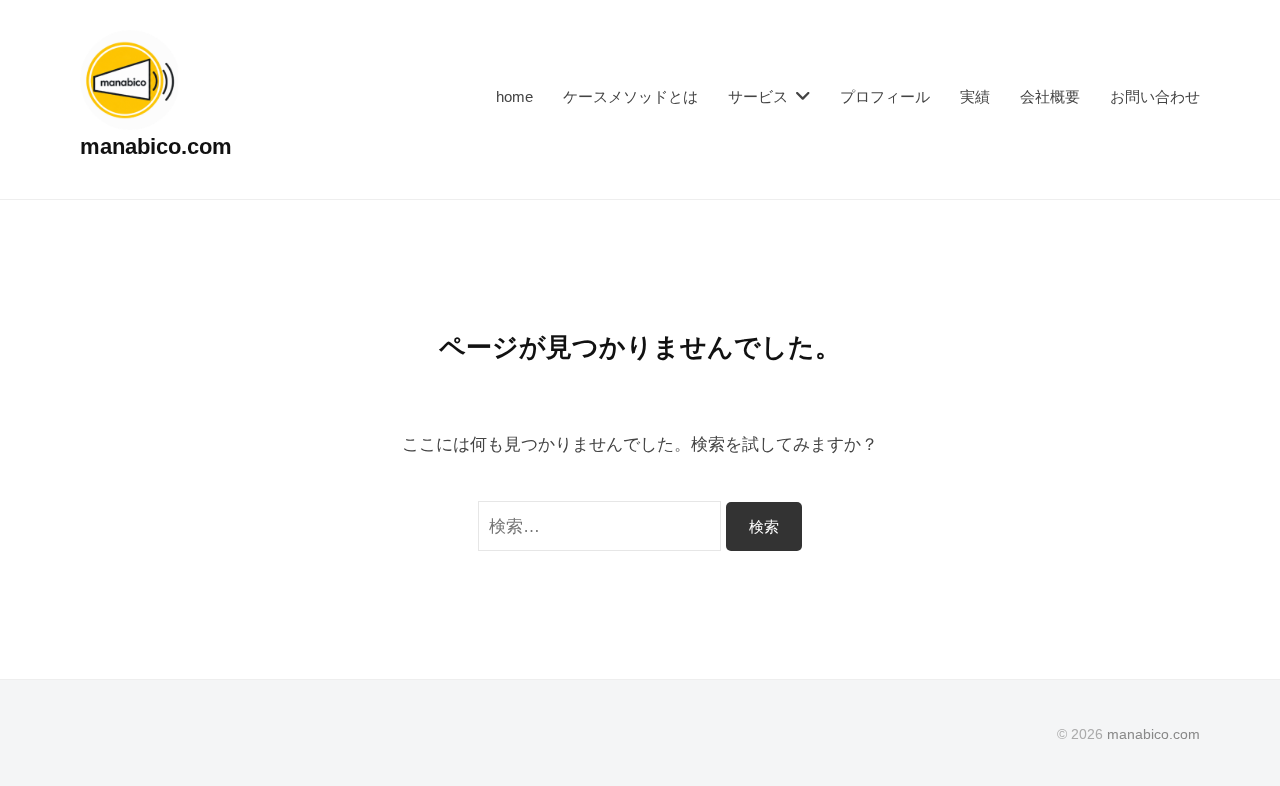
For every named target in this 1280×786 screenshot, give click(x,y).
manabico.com (156, 146)
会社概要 (1050, 96)
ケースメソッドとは (630, 96)
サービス (758, 96)
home (514, 96)
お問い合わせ (1155, 96)
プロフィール (885, 96)
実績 (975, 96)
